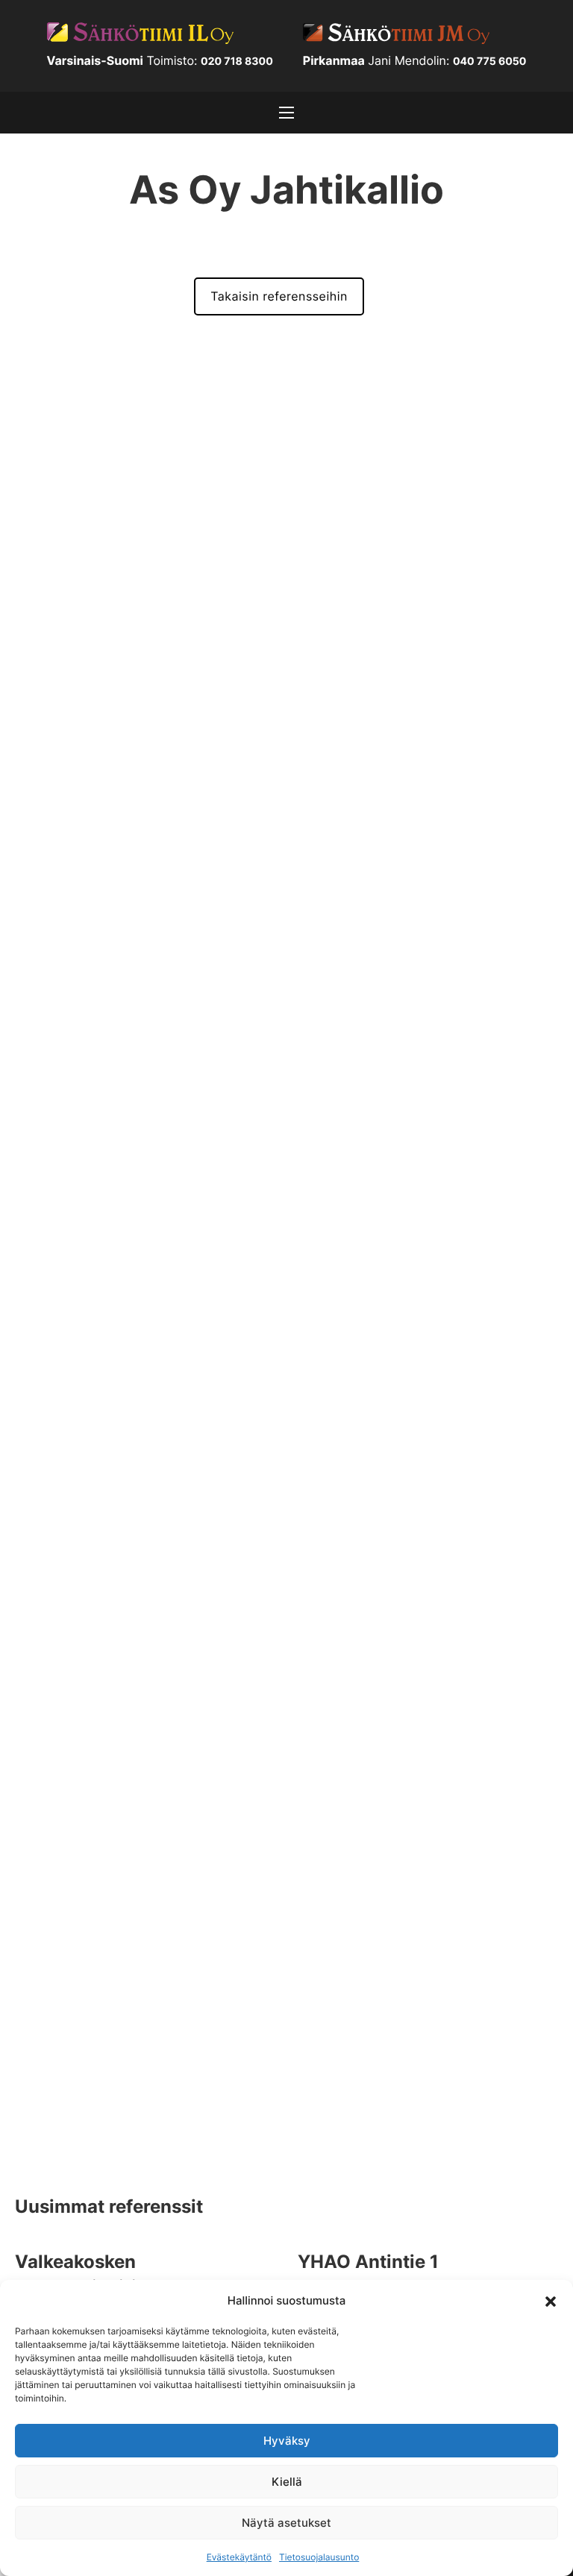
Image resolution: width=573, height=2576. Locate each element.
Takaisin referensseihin (279, 296)
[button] (551, 2300)
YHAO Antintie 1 (368, 2262)
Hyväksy (287, 2441)
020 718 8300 (237, 62)
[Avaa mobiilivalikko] (286, 113)
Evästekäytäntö (239, 2557)
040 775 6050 (490, 62)
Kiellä (287, 2482)
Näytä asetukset (286, 2523)
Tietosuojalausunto (319, 2557)
